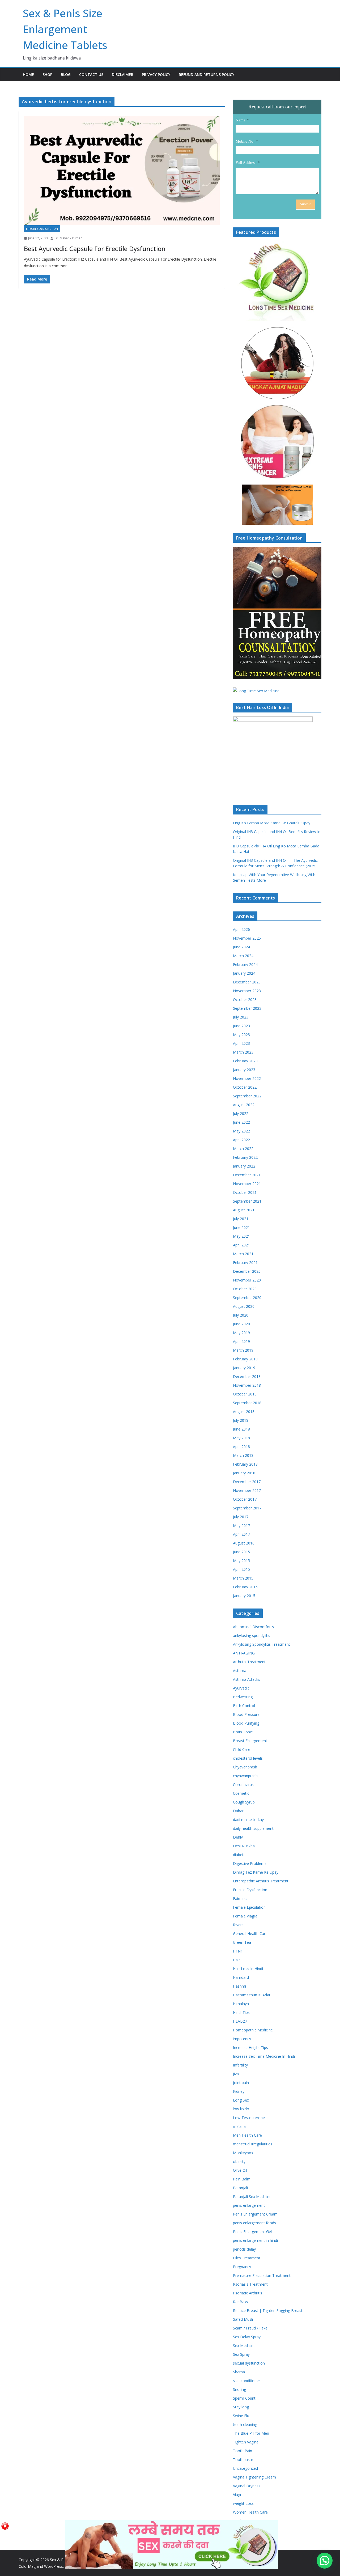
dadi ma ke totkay (248, 1820)
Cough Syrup (244, 1802)
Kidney (239, 2091)
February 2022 (245, 1157)
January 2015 (244, 1596)
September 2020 (247, 1298)
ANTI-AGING (244, 1653)
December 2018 (247, 1376)
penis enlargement (249, 2205)
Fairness (240, 1898)
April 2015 (241, 1569)
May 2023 (241, 1035)
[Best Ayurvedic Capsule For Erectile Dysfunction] (122, 171)
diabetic (240, 1855)
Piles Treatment (247, 2258)
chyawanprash (245, 1776)
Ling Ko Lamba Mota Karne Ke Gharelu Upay (272, 823)
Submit (305, 204)
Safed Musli (243, 2319)
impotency (242, 2039)
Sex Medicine (244, 2346)
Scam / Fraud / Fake (250, 2328)
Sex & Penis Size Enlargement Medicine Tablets (65, 29)
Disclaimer (123, 75)
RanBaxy (241, 2302)
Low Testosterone (249, 2118)
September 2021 (247, 1201)
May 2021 (241, 1236)
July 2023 (241, 1017)
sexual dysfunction (249, 2363)
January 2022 (244, 1166)
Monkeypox (243, 2153)
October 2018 (245, 1394)
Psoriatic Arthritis (248, 2293)
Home (28, 75)
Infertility (240, 2065)
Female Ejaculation (249, 1907)
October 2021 (245, 1192)
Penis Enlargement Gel (252, 2232)
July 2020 (241, 1315)
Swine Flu (241, 2416)
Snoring (239, 2389)
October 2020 (245, 1289)
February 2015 (245, 1587)
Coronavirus (243, 1784)
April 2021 (241, 1245)
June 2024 (241, 947)
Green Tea (242, 1942)
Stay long (241, 2407)
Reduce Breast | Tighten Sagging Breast (268, 2310)
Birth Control (244, 1706)
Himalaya (241, 2004)
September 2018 (247, 1403)
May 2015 (241, 1561)
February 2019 (245, 1359)
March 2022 (243, 1149)
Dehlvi (238, 1837)
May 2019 (241, 1333)
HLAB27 (240, 2021)
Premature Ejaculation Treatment (262, 2275)
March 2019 (243, 1350)
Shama (239, 2372)
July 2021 (241, 1219)
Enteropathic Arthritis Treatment (261, 1881)
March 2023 (243, 1052)
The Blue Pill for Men (251, 2433)
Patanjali (240, 2188)
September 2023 (247, 1008)
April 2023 (241, 1043)
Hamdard (241, 1977)
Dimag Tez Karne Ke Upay (256, 1872)
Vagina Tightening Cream (254, 2477)
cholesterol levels (248, 1758)
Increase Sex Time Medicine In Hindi (264, 2056)
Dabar (238, 1811)
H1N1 (238, 1951)
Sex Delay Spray (247, 2337)
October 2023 (245, 1000)
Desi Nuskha (244, 1846)
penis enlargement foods (254, 2223)
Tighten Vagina (246, 2442)
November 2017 (247, 1490)
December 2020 (247, 1271)
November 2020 (247, 1280)
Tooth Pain (243, 2451)
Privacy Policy (156, 75)
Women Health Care (250, 2512)
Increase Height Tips (250, 2047)
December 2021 (247, 1175)
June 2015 (241, 1552)
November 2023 (247, 991)
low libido (241, 2109)
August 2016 (244, 1543)
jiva (236, 2074)
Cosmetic (241, 1793)
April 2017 (241, 1534)
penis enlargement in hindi (255, 2240)
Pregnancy (242, 2267)
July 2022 (241, 1113)
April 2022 (241, 1140)
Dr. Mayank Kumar (68, 238)
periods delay (244, 2249)
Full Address (246, 163)
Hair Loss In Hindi (248, 1969)
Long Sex (241, 2100)
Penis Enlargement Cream (255, 2214)
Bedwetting (243, 1697)
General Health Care (250, 1934)
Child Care (242, 1749)
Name (241, 120)
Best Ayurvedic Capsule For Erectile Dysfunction (95, 249)
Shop (47, 75)
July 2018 (241, 1420)
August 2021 (244, 1210)
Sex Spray (241, 2354)
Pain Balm (242, 2179)
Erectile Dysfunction (42, 229)
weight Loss (243, 2503)
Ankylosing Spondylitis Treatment (262, 1644)
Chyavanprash (245, 1767)
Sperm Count (244, 2398)
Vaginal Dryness (247, 2486)
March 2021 (243, 1254)
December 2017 (247, 1482)
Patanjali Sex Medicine (252, 2197)
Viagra (238, 2495)
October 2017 (245, 1499)
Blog (66, 75)
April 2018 (241, 1447)
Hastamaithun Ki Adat (252, 1995)
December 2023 (247, 982)
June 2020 (241, 1324)
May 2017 (241, 1525)
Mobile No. (245, 141)
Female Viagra (245, 1916)
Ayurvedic (241, 1688)
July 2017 (241, 1517)
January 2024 (244, 973)
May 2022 (241, 1131)
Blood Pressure (246, 1714)
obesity (239, 2161)
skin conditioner (246, 2381)
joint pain (241, 2083)
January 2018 (244, 1473)
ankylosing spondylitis (252, 1635)
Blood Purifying (246, 1723)
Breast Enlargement (250, 1741)
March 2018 (243, 1455)
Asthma (240, 1671)
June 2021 (241, 1227)
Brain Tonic (243, 1732)
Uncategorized (245, 2468)
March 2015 (243, 1578)
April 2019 (241, 1341)
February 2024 (245, 964)
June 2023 (241, 1026)
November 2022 (247, 1078)
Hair (236, 1960)
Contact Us (91, 75)
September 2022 (247, 1096)
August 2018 (244, 1412)
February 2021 (245, 1262)
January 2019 (244, 1368)
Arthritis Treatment (249, 1662)
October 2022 (245, 1087)
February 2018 (245, 1464)
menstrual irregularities (253, 2144)
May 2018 (241, 1438)
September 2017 (247, 1508)
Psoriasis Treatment (250, 2284)
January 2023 (244, 1070)
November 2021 (247, 1184)
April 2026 (241, 929)
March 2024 (243, 956)
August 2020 (244, 1306)
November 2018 (247, 1385)
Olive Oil (240, 2170)
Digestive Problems (250, 1863)
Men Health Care (247, 2135)
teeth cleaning (245, 2424)
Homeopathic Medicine (253, 2030)
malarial (240, 2126)
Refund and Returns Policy (207, 75)
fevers (238, 1925)
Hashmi (239, 1986)
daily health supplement (253, 1828)
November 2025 (247, 938)
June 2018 (241, 1429)
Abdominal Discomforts (253, 1627)
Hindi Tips (241, 2012)
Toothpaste (243, 2460)
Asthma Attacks (246, 1679)
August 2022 (244, 1105)
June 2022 (241, 1122)
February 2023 (245, 1061)
